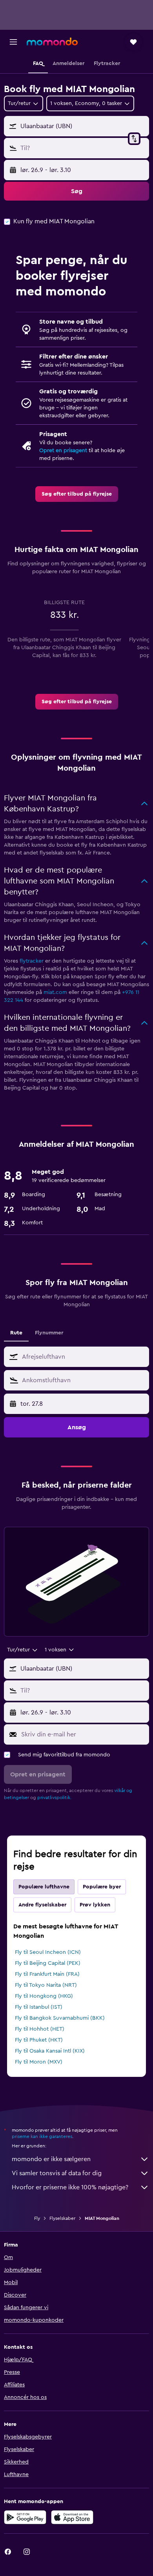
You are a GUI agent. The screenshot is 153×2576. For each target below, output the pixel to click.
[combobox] (84, 1357)
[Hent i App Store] (72, 2517)
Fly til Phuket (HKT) (39, 2040)
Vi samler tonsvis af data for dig (57, 2173)
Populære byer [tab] (102, 1887)
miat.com (55, 992)
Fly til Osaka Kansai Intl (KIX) (50, 2051)
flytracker (32, 961)
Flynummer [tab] (49, 1333)
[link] (77, 494)
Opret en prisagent (63, 451)
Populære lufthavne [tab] (44, 1887)
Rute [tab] (16, 1333)
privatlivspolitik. (54, 1798)
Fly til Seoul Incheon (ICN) (48, 1952)
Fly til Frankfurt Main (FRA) (47, 1974)
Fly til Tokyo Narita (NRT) (46, 1985)
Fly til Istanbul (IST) (39, 2007)
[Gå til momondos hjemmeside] (52, 42)
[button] (13, 42)
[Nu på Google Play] (25, 2517)
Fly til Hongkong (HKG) (44, 1996)
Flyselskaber (62, 2218)
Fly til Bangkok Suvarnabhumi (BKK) (60, 2018)
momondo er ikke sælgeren (51, 2159)
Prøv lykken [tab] (95, 1905)
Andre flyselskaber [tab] (42, 1905)
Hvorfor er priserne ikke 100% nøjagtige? (70, 2187)
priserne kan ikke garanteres (42, 2136)
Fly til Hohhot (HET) (40, 2029)
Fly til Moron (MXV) (39, 2062)
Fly (37, 2218)
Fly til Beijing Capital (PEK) (48, 1963)
